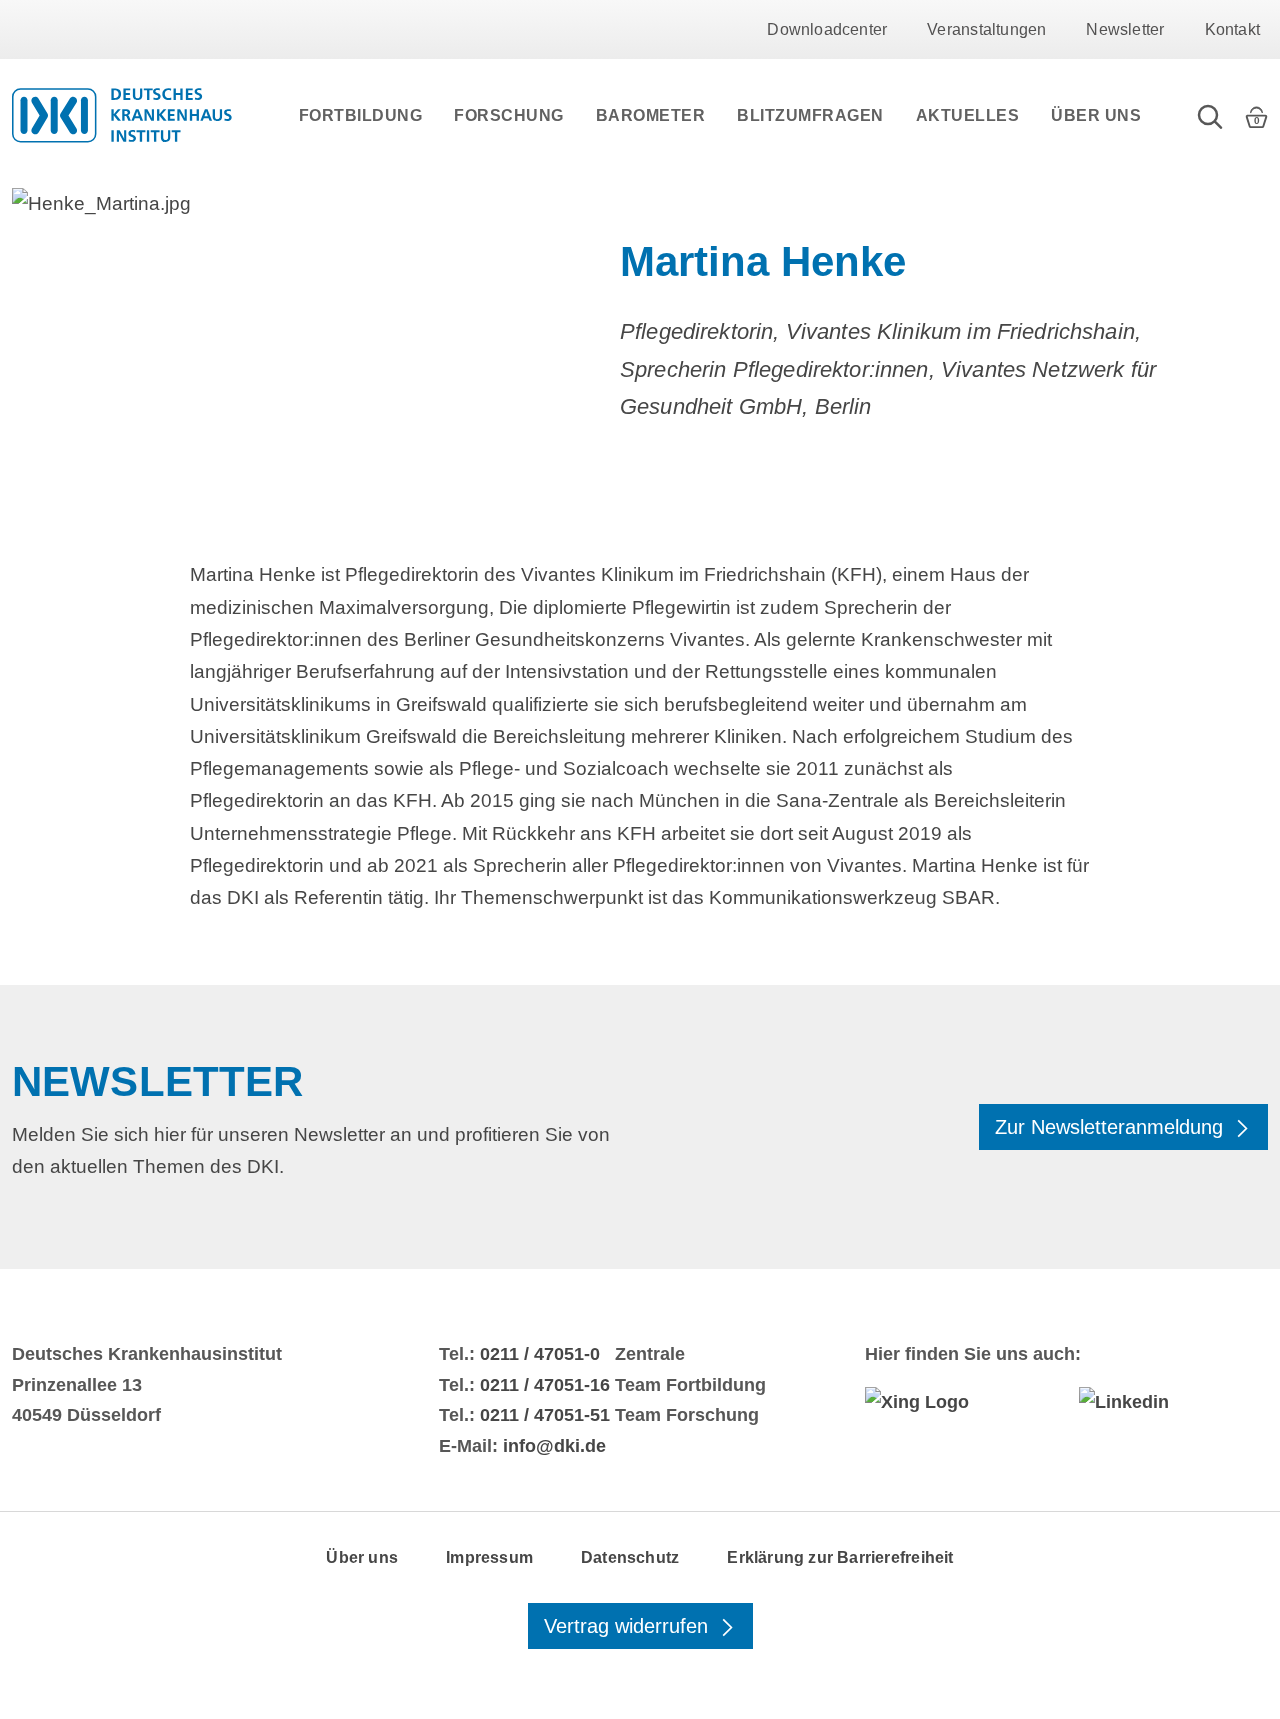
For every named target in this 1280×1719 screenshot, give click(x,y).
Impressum (489, 1557)
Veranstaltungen (986, 29)
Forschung (509, 115)
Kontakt (1232, 29)
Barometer (651, 115)
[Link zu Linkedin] (1173, 1402)
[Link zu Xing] (959, 1402)
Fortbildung (361, 115)
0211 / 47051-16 (545, 1385)
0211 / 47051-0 (540, 1354)
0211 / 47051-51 (545, 1415)
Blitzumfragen (810, 115)
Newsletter (1125, 29)
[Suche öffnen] (1210, 115)
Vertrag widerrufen (629, 1626)
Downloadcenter (827, 29)
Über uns (1096, 115)
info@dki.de (554, 1446)
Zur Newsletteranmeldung (1112, 1127)
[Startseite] (122, 115)
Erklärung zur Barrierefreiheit (840, 1557)
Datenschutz (630, 1557)
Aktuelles (968, 115)
